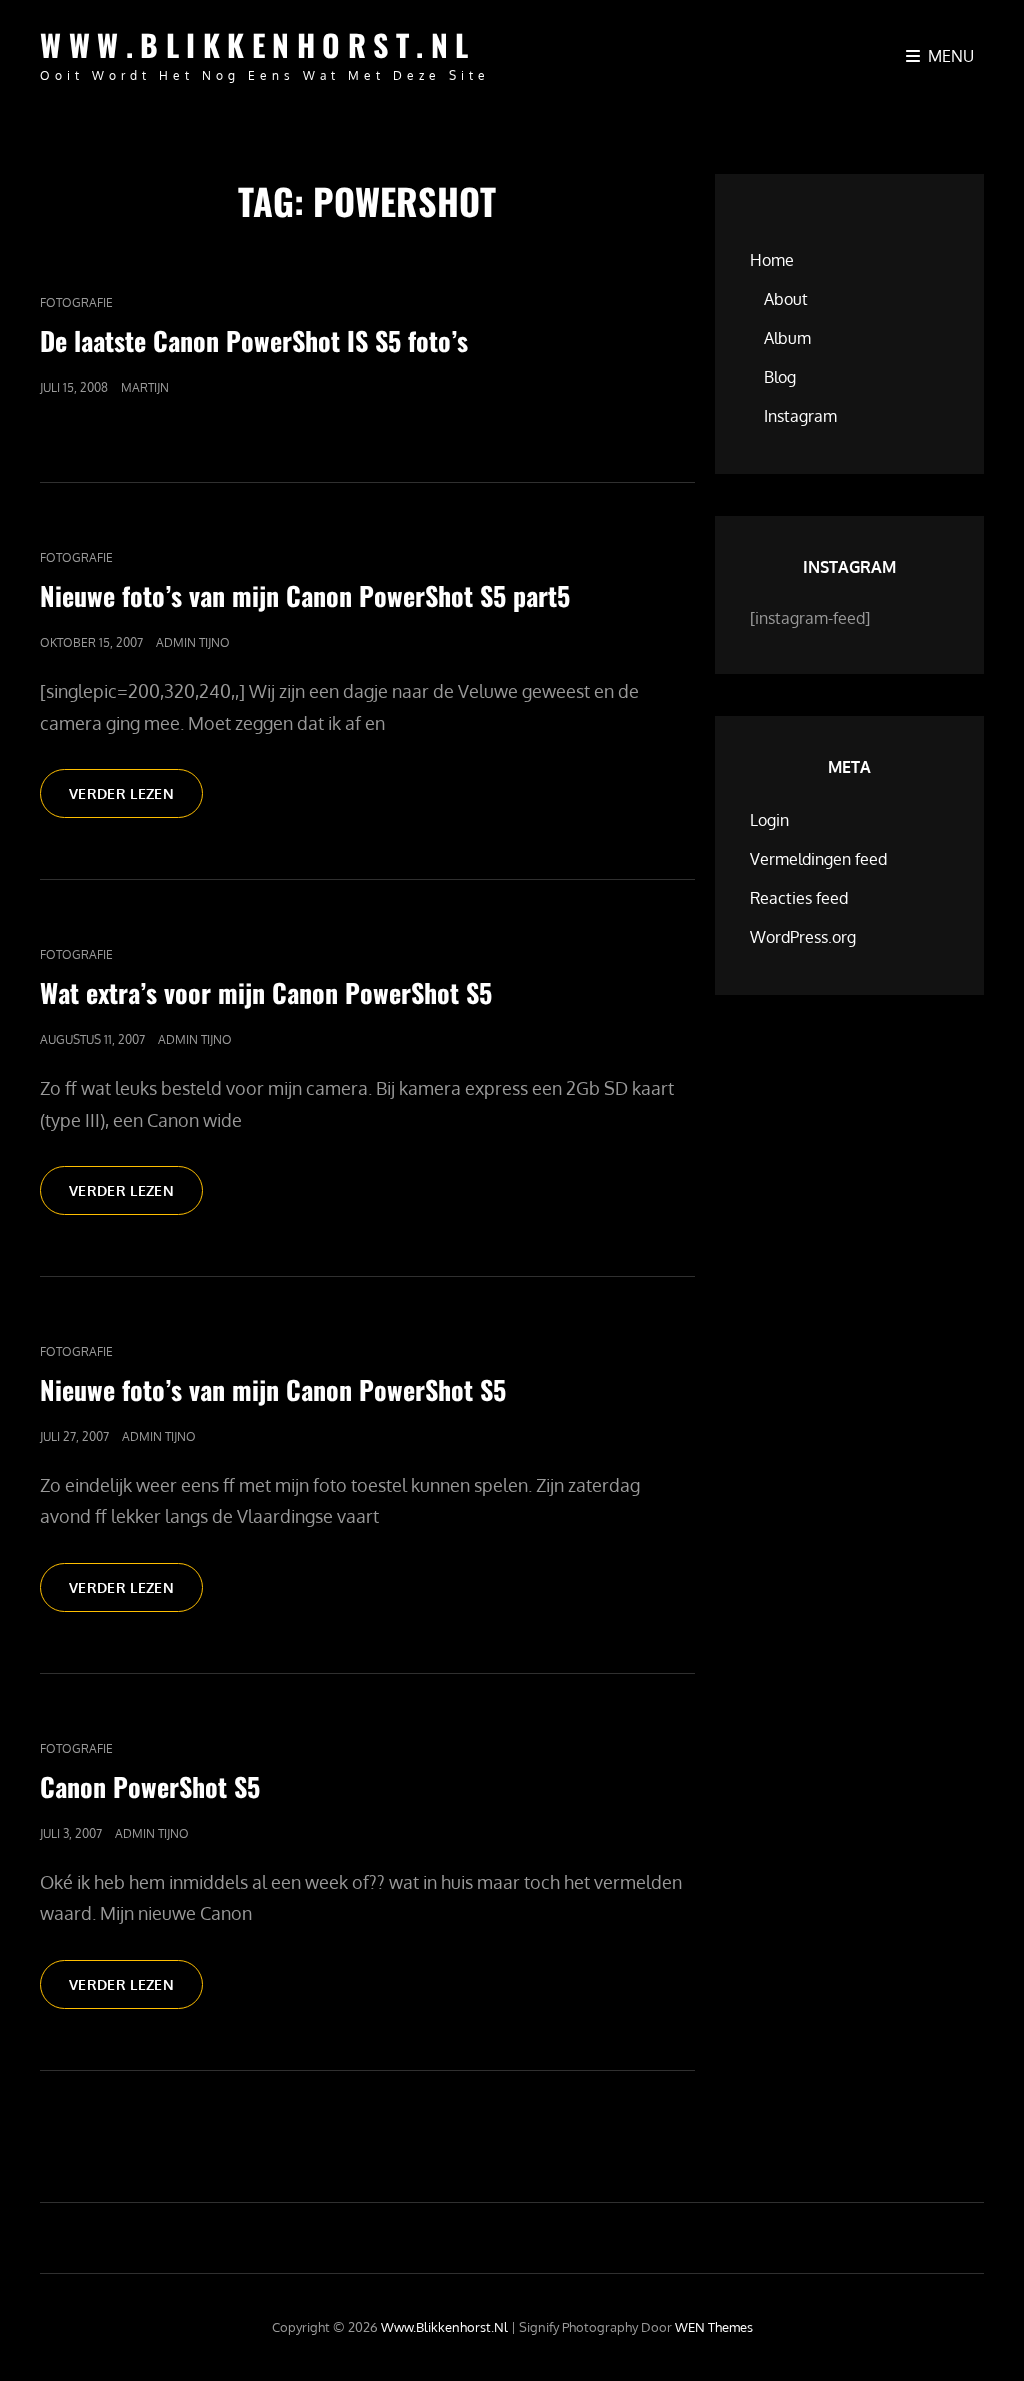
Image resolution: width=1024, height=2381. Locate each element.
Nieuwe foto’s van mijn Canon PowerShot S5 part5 (305, 595)
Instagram (800, 416)
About (786, 299)
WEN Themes (714, 2327)
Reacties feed (799, 898)
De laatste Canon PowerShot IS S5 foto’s (254, 340)
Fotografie (76, 302)
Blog (780, 377)
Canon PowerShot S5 (150, 1786)
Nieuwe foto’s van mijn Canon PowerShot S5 (273, 1389)
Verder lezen (136, 801)
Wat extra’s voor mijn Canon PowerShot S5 (266, 992)
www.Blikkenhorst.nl (258, 44)
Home (772, 260)
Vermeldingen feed (818, 859)
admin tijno (193, 642)
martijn (145, 387)
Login (769, 820)
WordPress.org (803, 937)
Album (787, 338)
